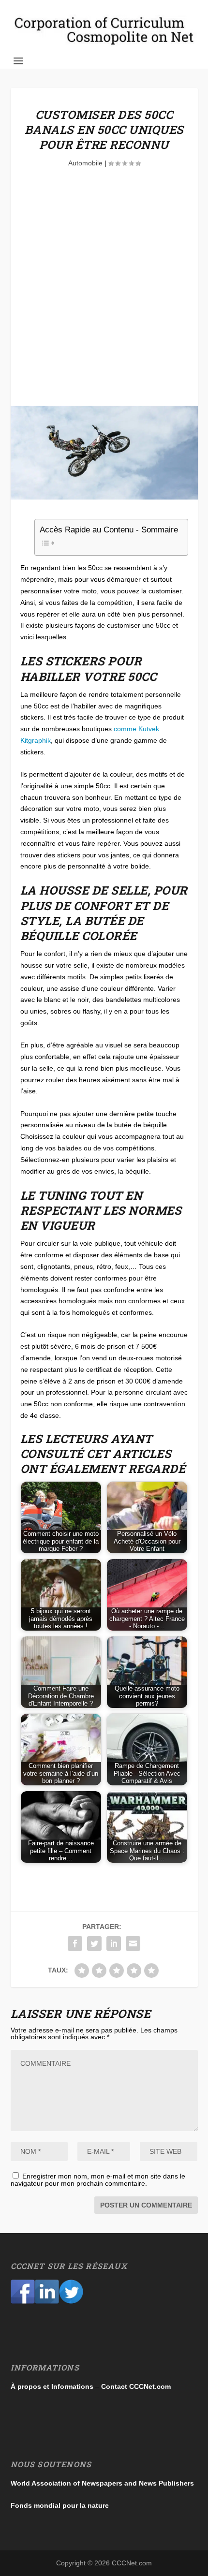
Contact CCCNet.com (136, 2386)
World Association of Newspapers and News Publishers (102, 2483)
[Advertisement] (104, 297)
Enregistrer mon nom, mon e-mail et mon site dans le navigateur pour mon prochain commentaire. (98, 2180)
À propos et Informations (52, 2386)
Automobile (85, 163)
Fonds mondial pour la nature (60, 2505)
